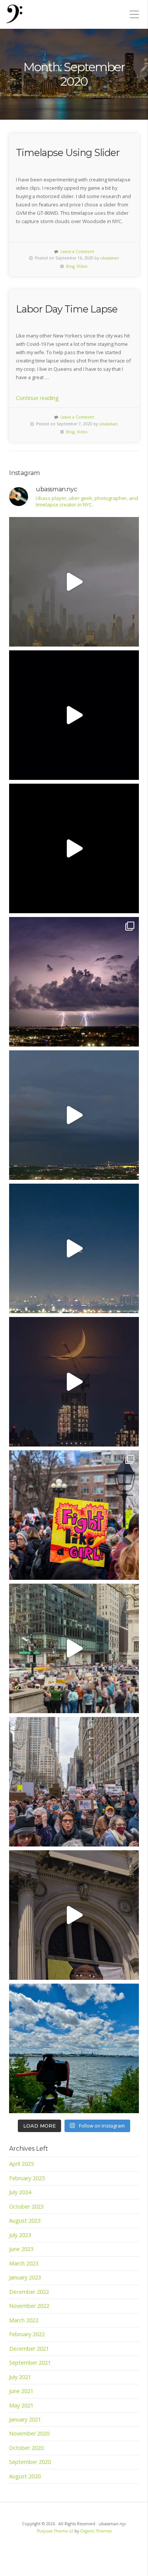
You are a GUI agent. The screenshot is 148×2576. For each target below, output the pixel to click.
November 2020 (29, 2433)
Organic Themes (96, 2531)
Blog (70, 266)
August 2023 (25, 2221)
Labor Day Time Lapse (67, 309)
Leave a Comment (77, 252)
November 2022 (29, 2306)
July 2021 (20, 2377)
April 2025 (21, 2164)
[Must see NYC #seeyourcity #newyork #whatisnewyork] (74, 1915)
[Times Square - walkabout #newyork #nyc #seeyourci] (74, 715)
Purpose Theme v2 (55, 2531)
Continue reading (37, 398)
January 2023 (25, 2277)
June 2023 (21, 2249)
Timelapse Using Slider (68, 152)
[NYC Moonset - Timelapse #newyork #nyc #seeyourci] (74, 1382)
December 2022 (29, 2292)
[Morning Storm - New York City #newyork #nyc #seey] (74, 582)
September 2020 (30, 2462)
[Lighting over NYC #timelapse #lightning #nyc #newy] (74, 1115)
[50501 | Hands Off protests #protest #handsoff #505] (74, 1515)
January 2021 (25, 2419)
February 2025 (27, 2178)
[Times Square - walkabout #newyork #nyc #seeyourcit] (74, 848)
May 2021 (21, 2405)
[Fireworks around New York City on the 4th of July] (74, 1248)
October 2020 (26, 2448)
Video (82, 266)
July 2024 (20, 2192)
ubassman (110, 258)
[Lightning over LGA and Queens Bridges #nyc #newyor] (74, 982)
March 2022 (24, 2320)
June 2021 (21, 2391)
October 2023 (26, 2207)
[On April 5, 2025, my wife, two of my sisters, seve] (74, 1782)
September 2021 (30, 2363)
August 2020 (25, 2476)
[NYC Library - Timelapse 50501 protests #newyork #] (74, 1648)
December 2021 (29, 2349)
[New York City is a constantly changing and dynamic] (74, 2048)
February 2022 (27, 2334)
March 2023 (24, 2263)
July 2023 (20, 2235)
